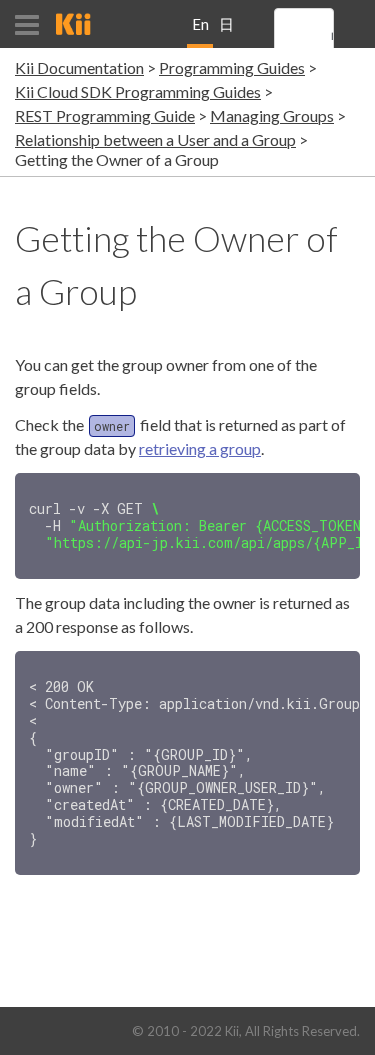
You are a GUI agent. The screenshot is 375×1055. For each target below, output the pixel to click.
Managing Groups (272, 115)
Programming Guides (232, 67)
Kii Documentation (79, 67)
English (200, 31)
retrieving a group (200, 448)
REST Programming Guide (105, 115)
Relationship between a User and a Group (155, 139)
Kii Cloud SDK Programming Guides (138, 91)
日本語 (226, 31)
